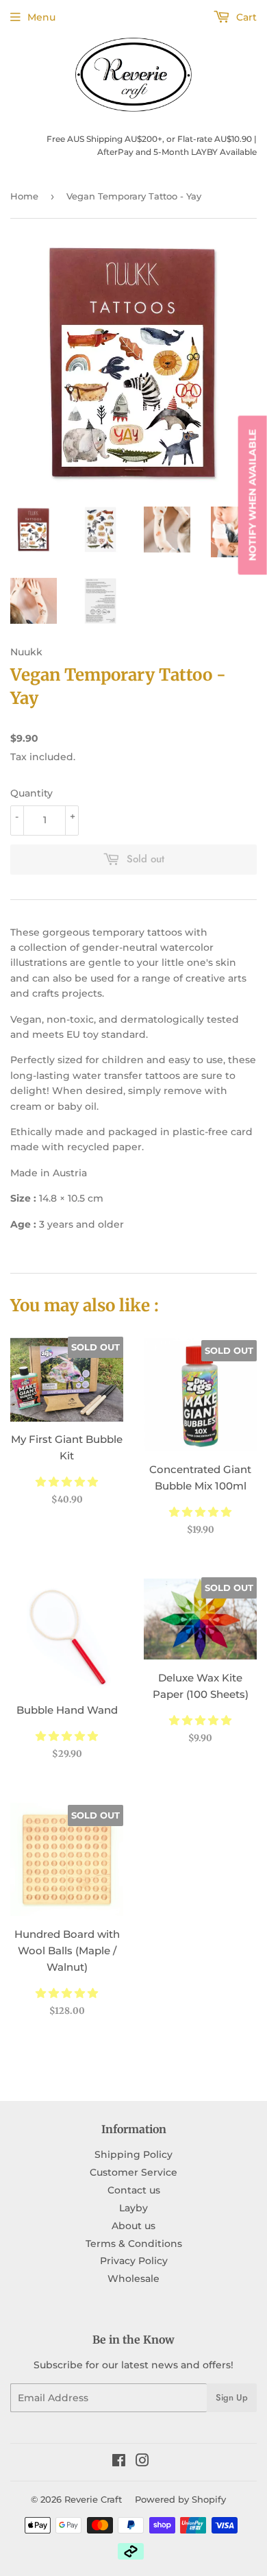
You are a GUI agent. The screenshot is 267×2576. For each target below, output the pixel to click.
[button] (67, 1482)
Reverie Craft (93, 2499)
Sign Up (232, 2397)
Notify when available (253, 495)
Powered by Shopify (180, 2499)
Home (24, 196)
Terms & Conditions (134, 2244)
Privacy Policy (134, 2261)
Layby (133, 2208)
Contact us (134, 2190)
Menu (41, 17)
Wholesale (133, 2279)
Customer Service (133, 2172)
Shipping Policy (133, 2154)
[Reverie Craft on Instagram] (142, 2462)
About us (133, 2226)
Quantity (31, 793)
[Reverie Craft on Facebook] (119, 2462)
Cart (245, 17)
